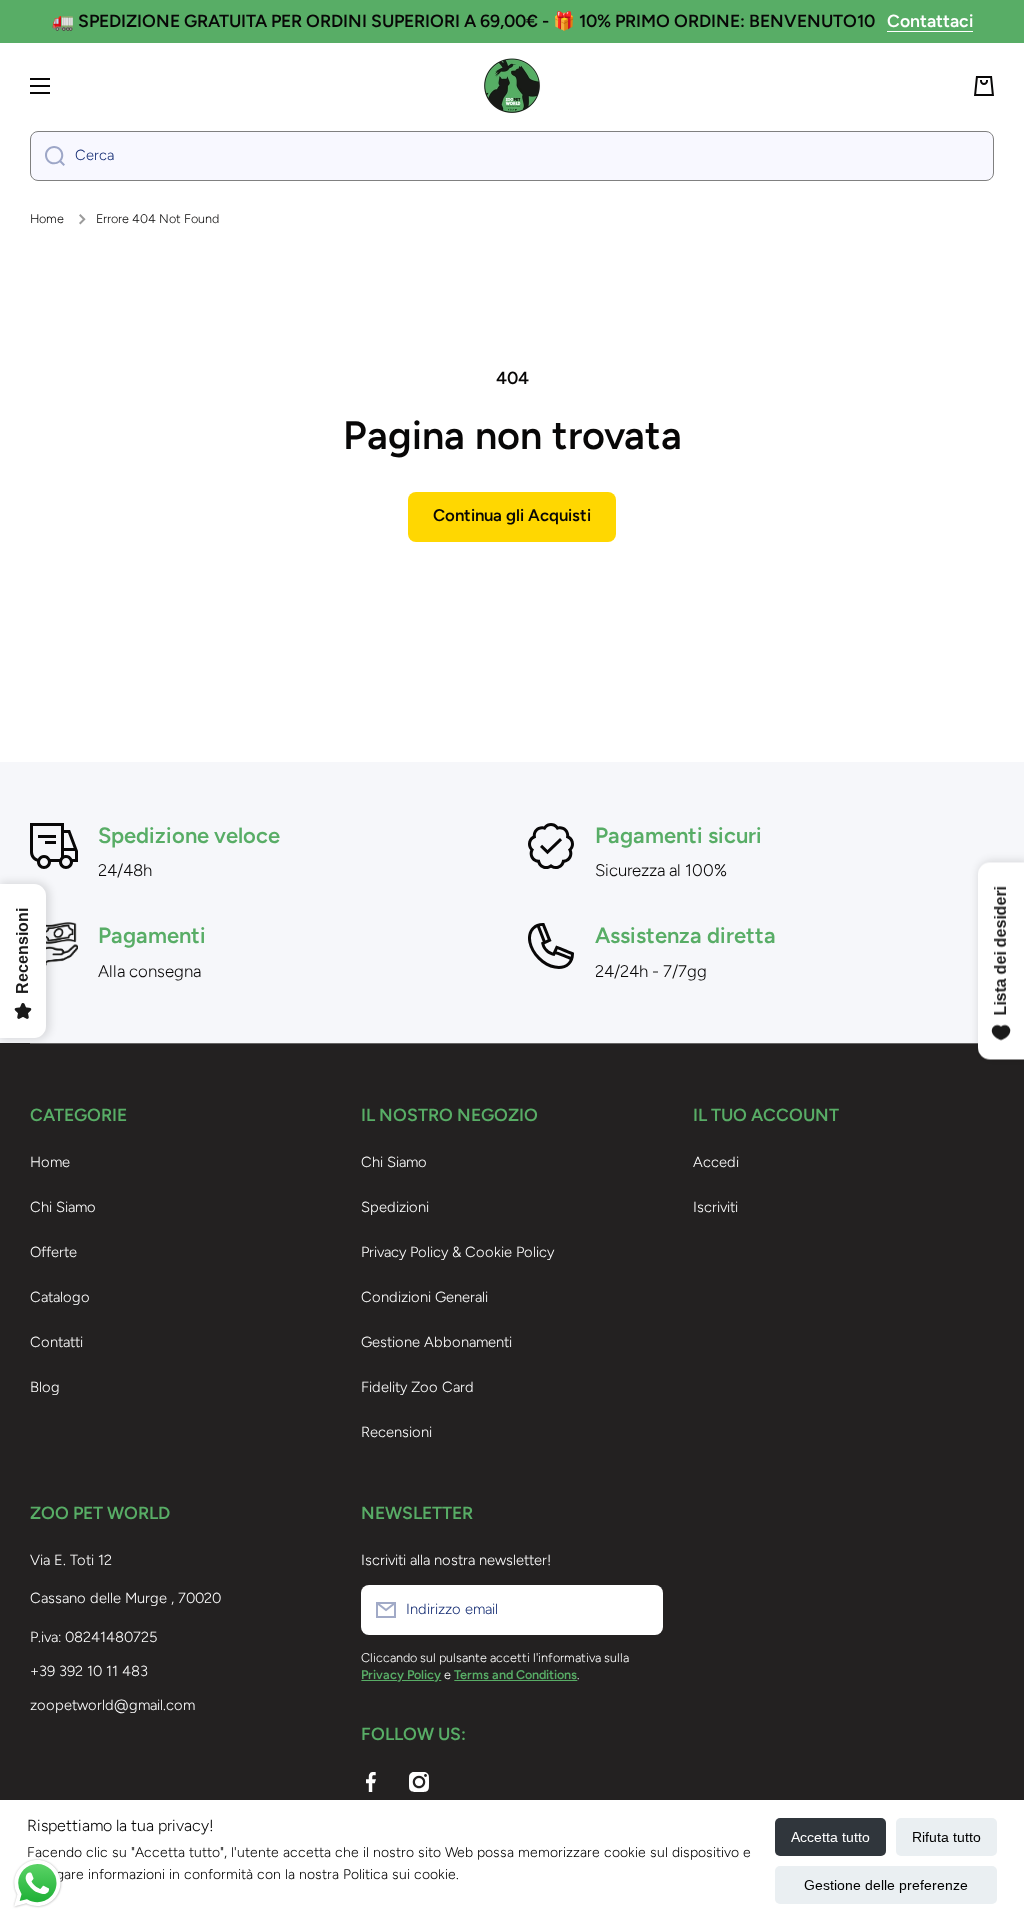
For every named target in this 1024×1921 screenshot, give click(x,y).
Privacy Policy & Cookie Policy (457, 1252)
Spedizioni (395, 1207)
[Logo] (512, 86)
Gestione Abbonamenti (436, 1342)
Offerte (53, 1252)
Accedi (716, 1162)
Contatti (56, 1342)
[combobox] (512, 156)
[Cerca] (47, 156)
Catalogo (60, 1297)
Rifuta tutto (946, 1837)
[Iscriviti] (638, 1610)
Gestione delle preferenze (886, 1885)
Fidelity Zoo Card (417, 1387)
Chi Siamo (63, 1207)
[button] (984, 86)
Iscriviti (715, 1207)
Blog (45, 1387)
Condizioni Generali (424, 1297)
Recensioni (396, 1432)
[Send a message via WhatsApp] (37, 1883)
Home (47, 218)
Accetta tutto (830, 1837)
